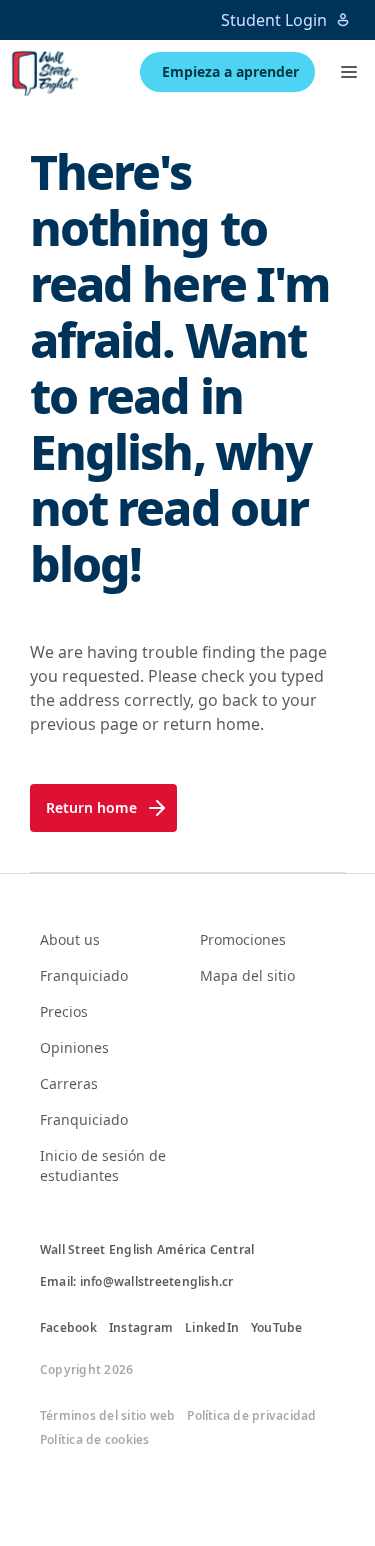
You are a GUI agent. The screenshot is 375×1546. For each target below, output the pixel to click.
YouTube (277, 1328)
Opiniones (74, 1047)
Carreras (69, 1083)
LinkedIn (212, 1328)
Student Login (274, 20)
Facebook (68, 1328)
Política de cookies (95, 1440)
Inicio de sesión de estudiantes (103, 1165)
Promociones (243, 939)
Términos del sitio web (107, 1416)
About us (70, 939)
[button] (349, 72)
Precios (64, 1011)
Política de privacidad (251, 1416)
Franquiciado (84, 975)
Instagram (141, 1328)
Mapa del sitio (247, 975)
